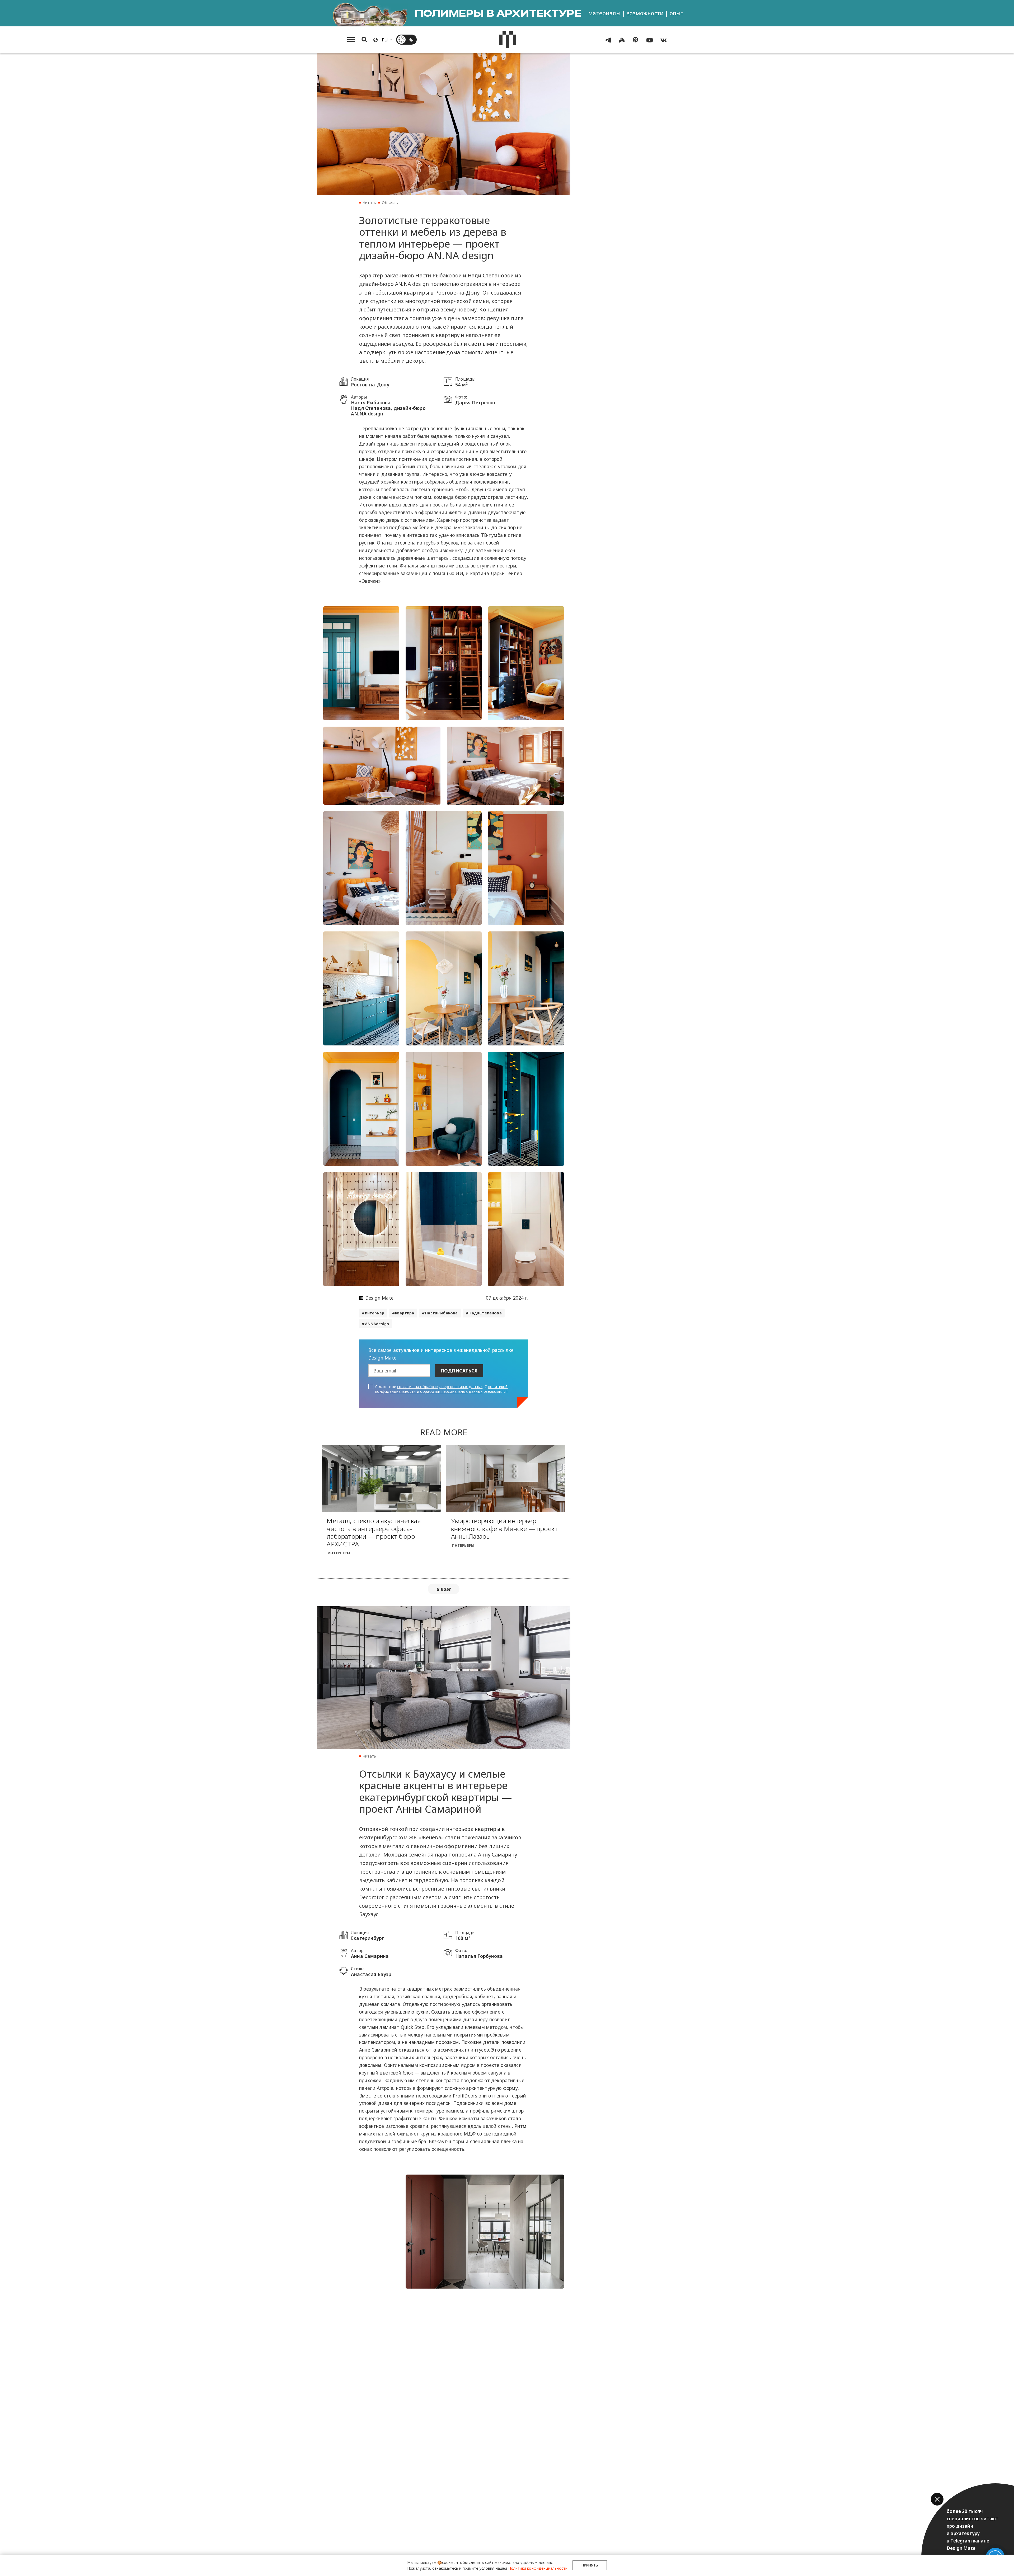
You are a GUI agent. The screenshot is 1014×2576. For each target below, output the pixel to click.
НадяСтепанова (485, 1313)
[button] (937, 2499)
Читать (369, 203)
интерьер (375, 1313)
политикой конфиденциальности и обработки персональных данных (441, 1389)
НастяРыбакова (441, 1313)
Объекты (390, 203)
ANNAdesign (377, 1324)
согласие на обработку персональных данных (440, 1387)
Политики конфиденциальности (538, 2568)
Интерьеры (339, 1553)
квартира (405, 1313)
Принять (590, 2565)
